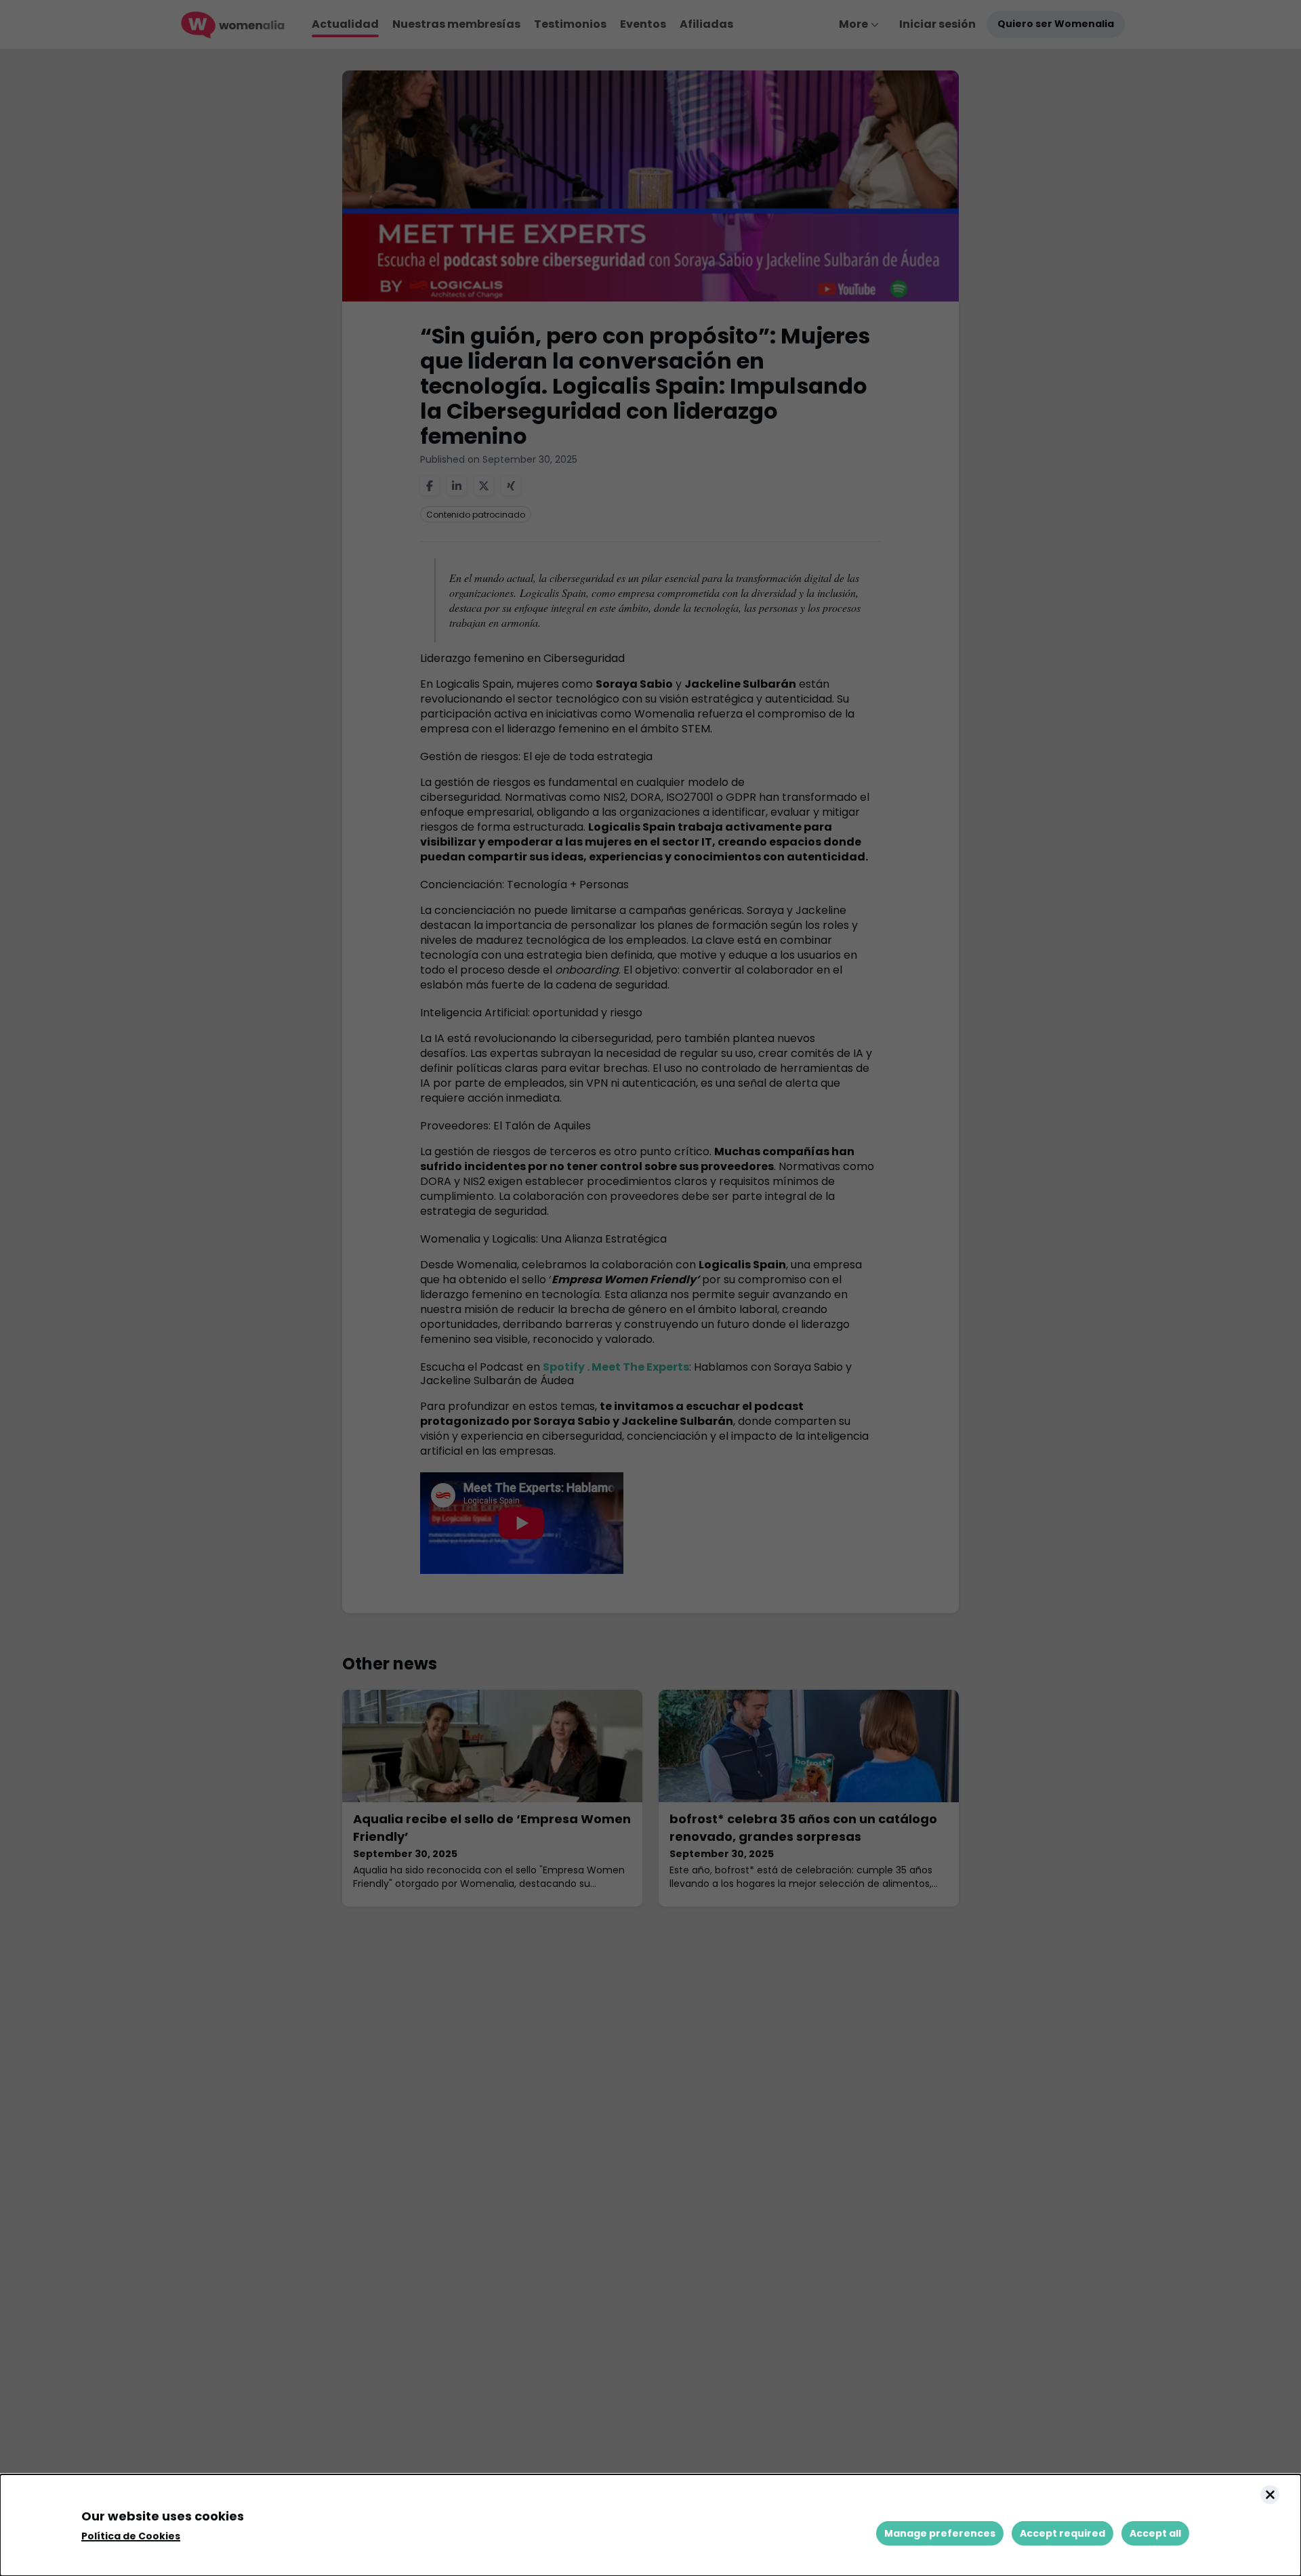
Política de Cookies (131, 2536)
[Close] (1270, 2495)
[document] (650, 2525)
